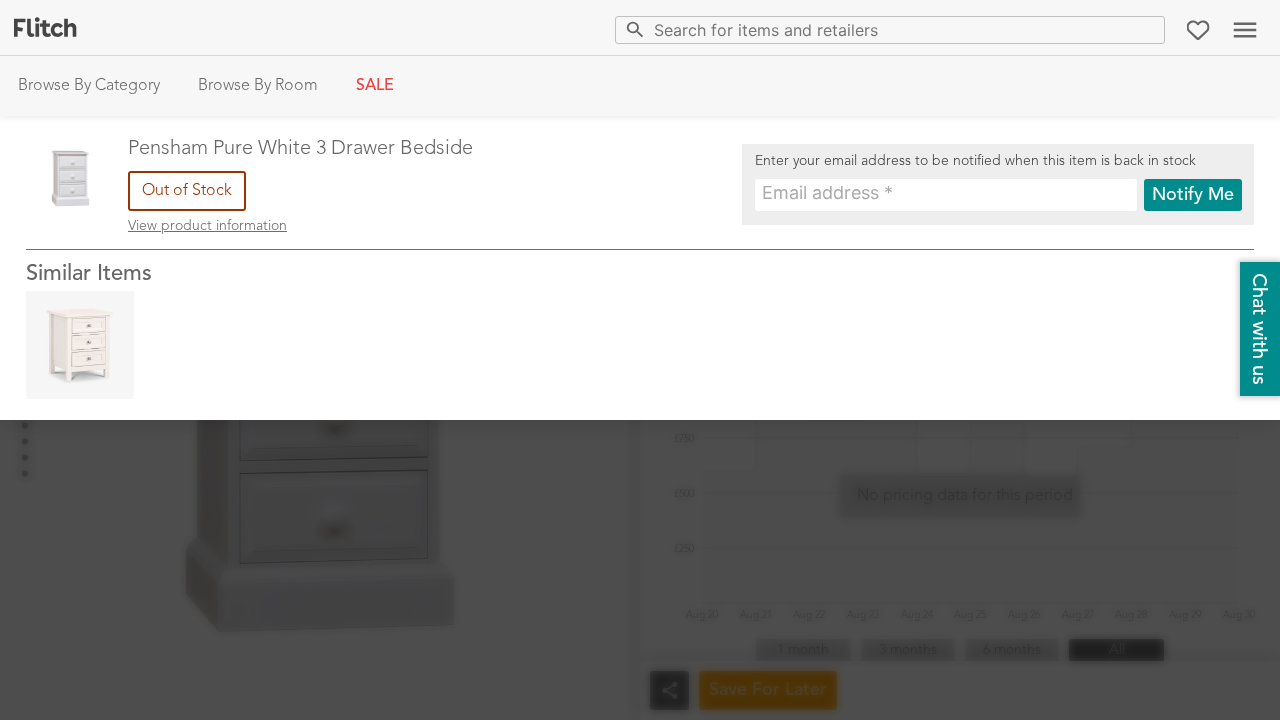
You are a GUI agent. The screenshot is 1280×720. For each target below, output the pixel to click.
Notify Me (1193, 195)
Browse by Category (89, 86)
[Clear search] (1145, 29)
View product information (207, 226)
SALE (375, 86)
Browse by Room (258, 86)
